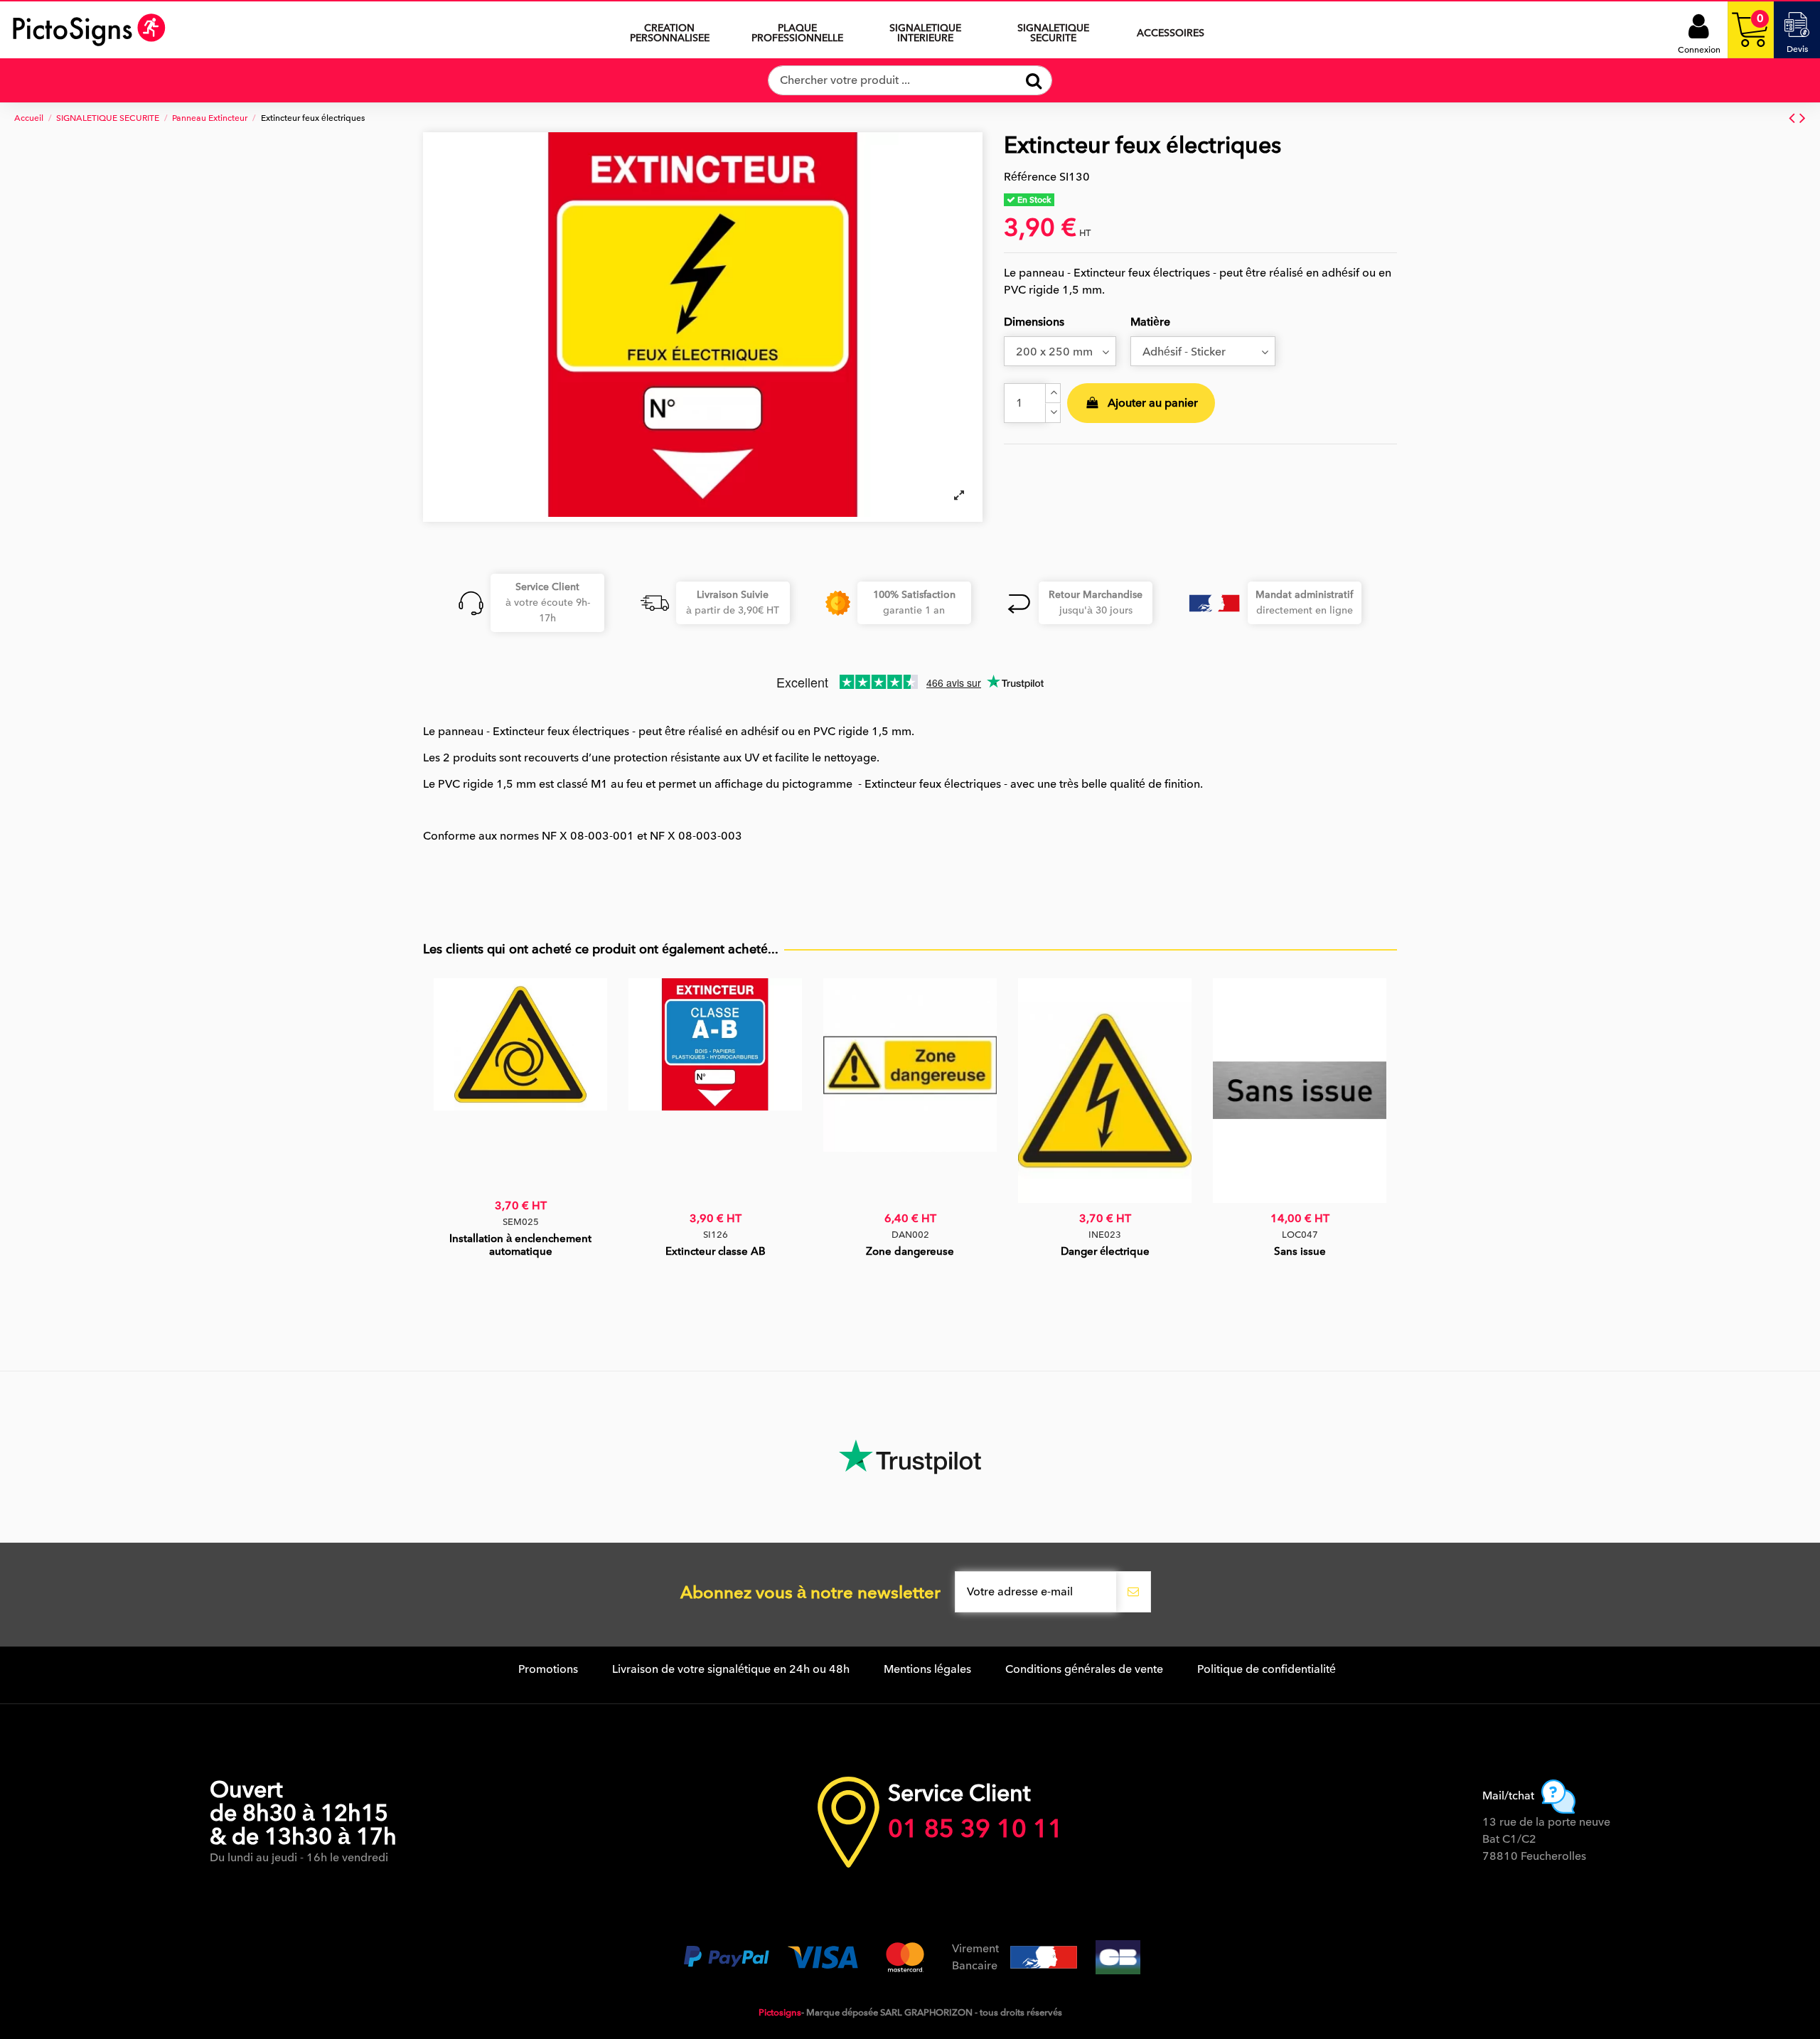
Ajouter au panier (1153, 403)
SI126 (716, 1235)
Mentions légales (927, 1669)
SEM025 (521, 1222)
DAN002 (910, 1235)
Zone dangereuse (910, 1251)
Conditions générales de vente (1084, 1669)
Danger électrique (1105, 1251)
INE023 (1105, 1235)
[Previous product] (1794, 118)
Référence (1030, 177)
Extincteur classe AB (716, 1251)
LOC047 (1300, 1235)
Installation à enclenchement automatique (520, 1245)
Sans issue (1300, 1251)
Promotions (548, 1669)
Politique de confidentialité (1267, 1669)
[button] (926, 30)
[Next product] (1803, 118)
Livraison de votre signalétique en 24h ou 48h (731, 1669)
